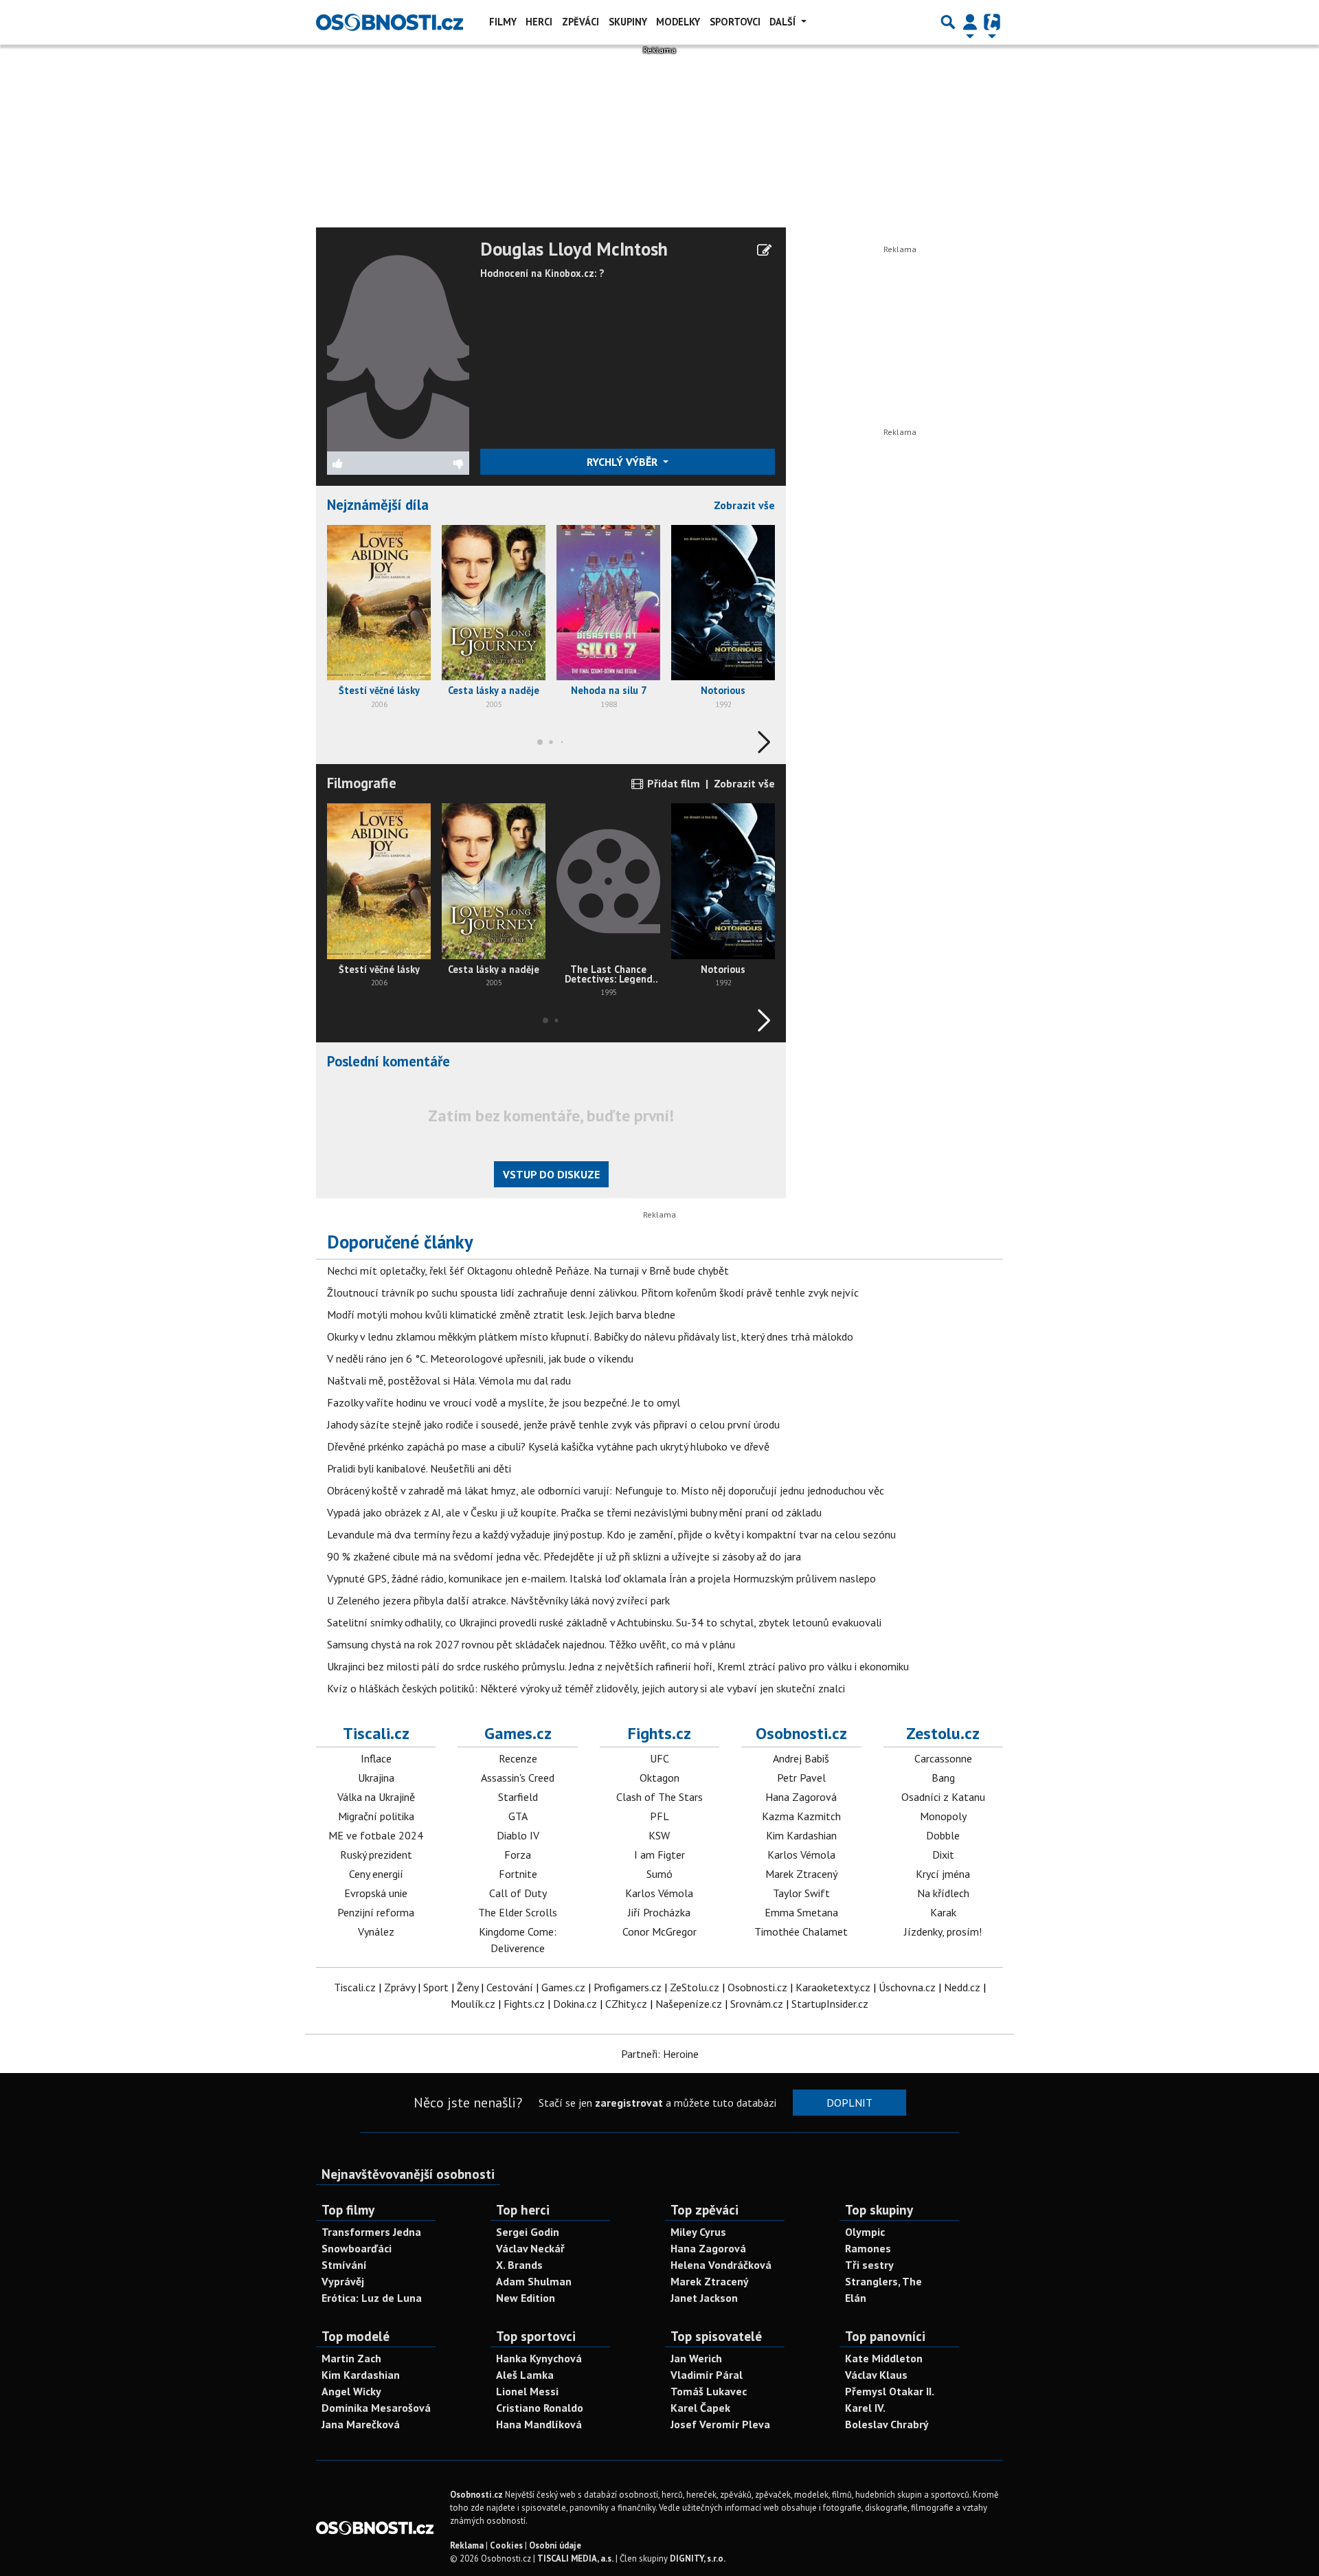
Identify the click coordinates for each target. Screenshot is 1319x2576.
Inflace (376, 1758)
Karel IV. (865, 2408)
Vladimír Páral (707, 2375)
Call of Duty (518, 1893)
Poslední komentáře (388, 1061)
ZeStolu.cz (695, 1987)
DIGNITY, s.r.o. (698, 2558)
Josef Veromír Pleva (720, 2424)
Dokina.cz (575, 2004)
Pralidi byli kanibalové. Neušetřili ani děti (419, 1468)
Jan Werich (696, 2358)
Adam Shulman (534, 2281)
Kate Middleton (884, 2358)
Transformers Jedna (371, 2232)
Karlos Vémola (659, 1893)
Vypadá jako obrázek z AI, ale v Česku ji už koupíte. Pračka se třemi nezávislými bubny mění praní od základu (574, 1512)
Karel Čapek (700, 2408)
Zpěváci (580, 22)
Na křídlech (943, 1893)
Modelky (678, 22)
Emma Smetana (801, 1912)
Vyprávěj (343, 2281)
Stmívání (344, 2265)
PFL (659, 1816)
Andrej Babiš (801, 1758)
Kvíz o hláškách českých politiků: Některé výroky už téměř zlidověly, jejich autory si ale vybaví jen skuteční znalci (586, 1688)
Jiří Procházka (659, 1912)
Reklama (467, 2545)
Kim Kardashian (801, 1835)
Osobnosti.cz (801, 1733)
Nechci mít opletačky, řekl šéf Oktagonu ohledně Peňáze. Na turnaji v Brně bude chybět (528, 1270)
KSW (659, 1835)
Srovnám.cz (757, 2004)
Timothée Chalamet (801, 1931)
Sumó (659, 1874)
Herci (539, 22)
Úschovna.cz (907, 1987)
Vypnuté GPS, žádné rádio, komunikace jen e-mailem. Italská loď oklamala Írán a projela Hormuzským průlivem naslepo (601, 1578)
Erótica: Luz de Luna (372, 2298)
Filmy (503, 22)
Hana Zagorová (801, 1797)
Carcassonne (943, 1758)
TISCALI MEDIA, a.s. (575, 2558)
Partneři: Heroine (660, 2054)
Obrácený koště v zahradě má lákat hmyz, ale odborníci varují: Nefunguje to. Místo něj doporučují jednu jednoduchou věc (606, 1490)
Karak (943, 1912)
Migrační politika (376, 1816)
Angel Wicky (351, 2391)
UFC (659, 1758)
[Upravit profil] (764, 250)
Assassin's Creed (518, 1778)
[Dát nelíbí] (433, 463)
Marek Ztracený (801, 1874)
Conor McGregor (659, 1931)
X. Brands (519, 2265)
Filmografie (362, 783)
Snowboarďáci (357, 2248)
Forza (518, 1855)
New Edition (526, 2298)
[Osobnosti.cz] (390, 22)
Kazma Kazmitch (801, 1816)
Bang (943, 1778)
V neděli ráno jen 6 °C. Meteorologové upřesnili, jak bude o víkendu (480, 1358)
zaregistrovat (629, 2103)
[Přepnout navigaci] (970, 22)
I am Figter (659, 1855)
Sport (436, 1987)
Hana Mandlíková (539, 2424)
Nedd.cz (962, 1987)
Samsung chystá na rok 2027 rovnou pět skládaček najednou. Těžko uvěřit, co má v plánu (531, 1644)
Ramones (868, 2248)
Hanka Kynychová (539, 2358)
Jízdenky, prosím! (943, 1931)
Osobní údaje (555, 2545)
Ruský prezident (376, 1855)
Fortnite (518, 1874)
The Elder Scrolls (518, 1912)
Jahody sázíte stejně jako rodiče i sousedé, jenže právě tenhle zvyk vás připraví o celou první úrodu (553, 1424)
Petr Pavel (801, 1778)
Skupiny (628, 22)
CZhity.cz (626, 2004)
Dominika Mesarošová (376, 2408)
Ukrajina (376, 1778)
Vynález (376, 1931)
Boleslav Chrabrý (887, 2424)
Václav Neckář (530, 2248)
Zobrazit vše (744, 505)
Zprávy (399, 1987)
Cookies (506, 2545)
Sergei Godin (528, 2232)
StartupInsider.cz (830, 2004)
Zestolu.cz (943, 1733)
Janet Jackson (704, 2298)
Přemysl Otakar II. (890, 2391)
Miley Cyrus (698, 2232)
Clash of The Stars (659, 1797)
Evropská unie (376, 1893)
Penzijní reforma (376, 1912)
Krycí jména (943, 1874)
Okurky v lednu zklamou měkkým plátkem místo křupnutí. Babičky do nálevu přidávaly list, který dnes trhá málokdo (590, 1336)
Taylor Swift (801, 1893)
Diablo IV (518, 1835)
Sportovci (735, 22)
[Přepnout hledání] (948, 22)
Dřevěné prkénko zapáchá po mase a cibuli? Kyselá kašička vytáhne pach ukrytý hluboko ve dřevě (548, 1446)
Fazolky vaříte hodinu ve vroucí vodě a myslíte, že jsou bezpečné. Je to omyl (504, 1402)
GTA (518, 1816)
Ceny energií (376, 1874)
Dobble (943, 1835)
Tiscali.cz (376, 1733)
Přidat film (672, 783)
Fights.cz (659, 1733)
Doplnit (849, 2103)
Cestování (510, 1987)
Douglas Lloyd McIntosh (574, 249)
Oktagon (659, 1778)
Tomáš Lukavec (709, 2391)
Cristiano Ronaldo (540, 2408)
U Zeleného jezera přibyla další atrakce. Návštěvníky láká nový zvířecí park (498, 1600)
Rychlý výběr (623, 462)
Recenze (518, 1758)
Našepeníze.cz (689, 2004)
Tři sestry (869, 2265)
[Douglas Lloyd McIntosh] (398, 344)
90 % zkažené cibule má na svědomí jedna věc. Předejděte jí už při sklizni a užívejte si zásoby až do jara (564, 1556)
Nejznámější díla (378, 505)
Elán (856, 2298)
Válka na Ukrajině (376, 1797)
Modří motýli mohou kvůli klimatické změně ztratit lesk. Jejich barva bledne (501, 1314)
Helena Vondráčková (721, 2265)
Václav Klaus (876, 2375)
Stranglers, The (883, 2281)
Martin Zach (351, 2358)
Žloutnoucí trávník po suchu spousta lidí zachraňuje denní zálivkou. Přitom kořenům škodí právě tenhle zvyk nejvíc (593, 1292)
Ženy (467, 1987)
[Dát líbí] (363, 463)
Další (784, 22)
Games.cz (518, 1733)
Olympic (865, 2232)
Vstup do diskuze (551, 1174)
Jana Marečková (361, 2424)
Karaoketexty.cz (833, 1987)
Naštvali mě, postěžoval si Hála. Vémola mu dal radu (449, 1380)
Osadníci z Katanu (943, 1797)
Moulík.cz (473, 2004)
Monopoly (943, 1816)
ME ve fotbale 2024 (376, 1835)
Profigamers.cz (628, 1987)
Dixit (943, 1855)
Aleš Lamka (525, 2375)
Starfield (518, 1797)
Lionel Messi (527, 2391)
